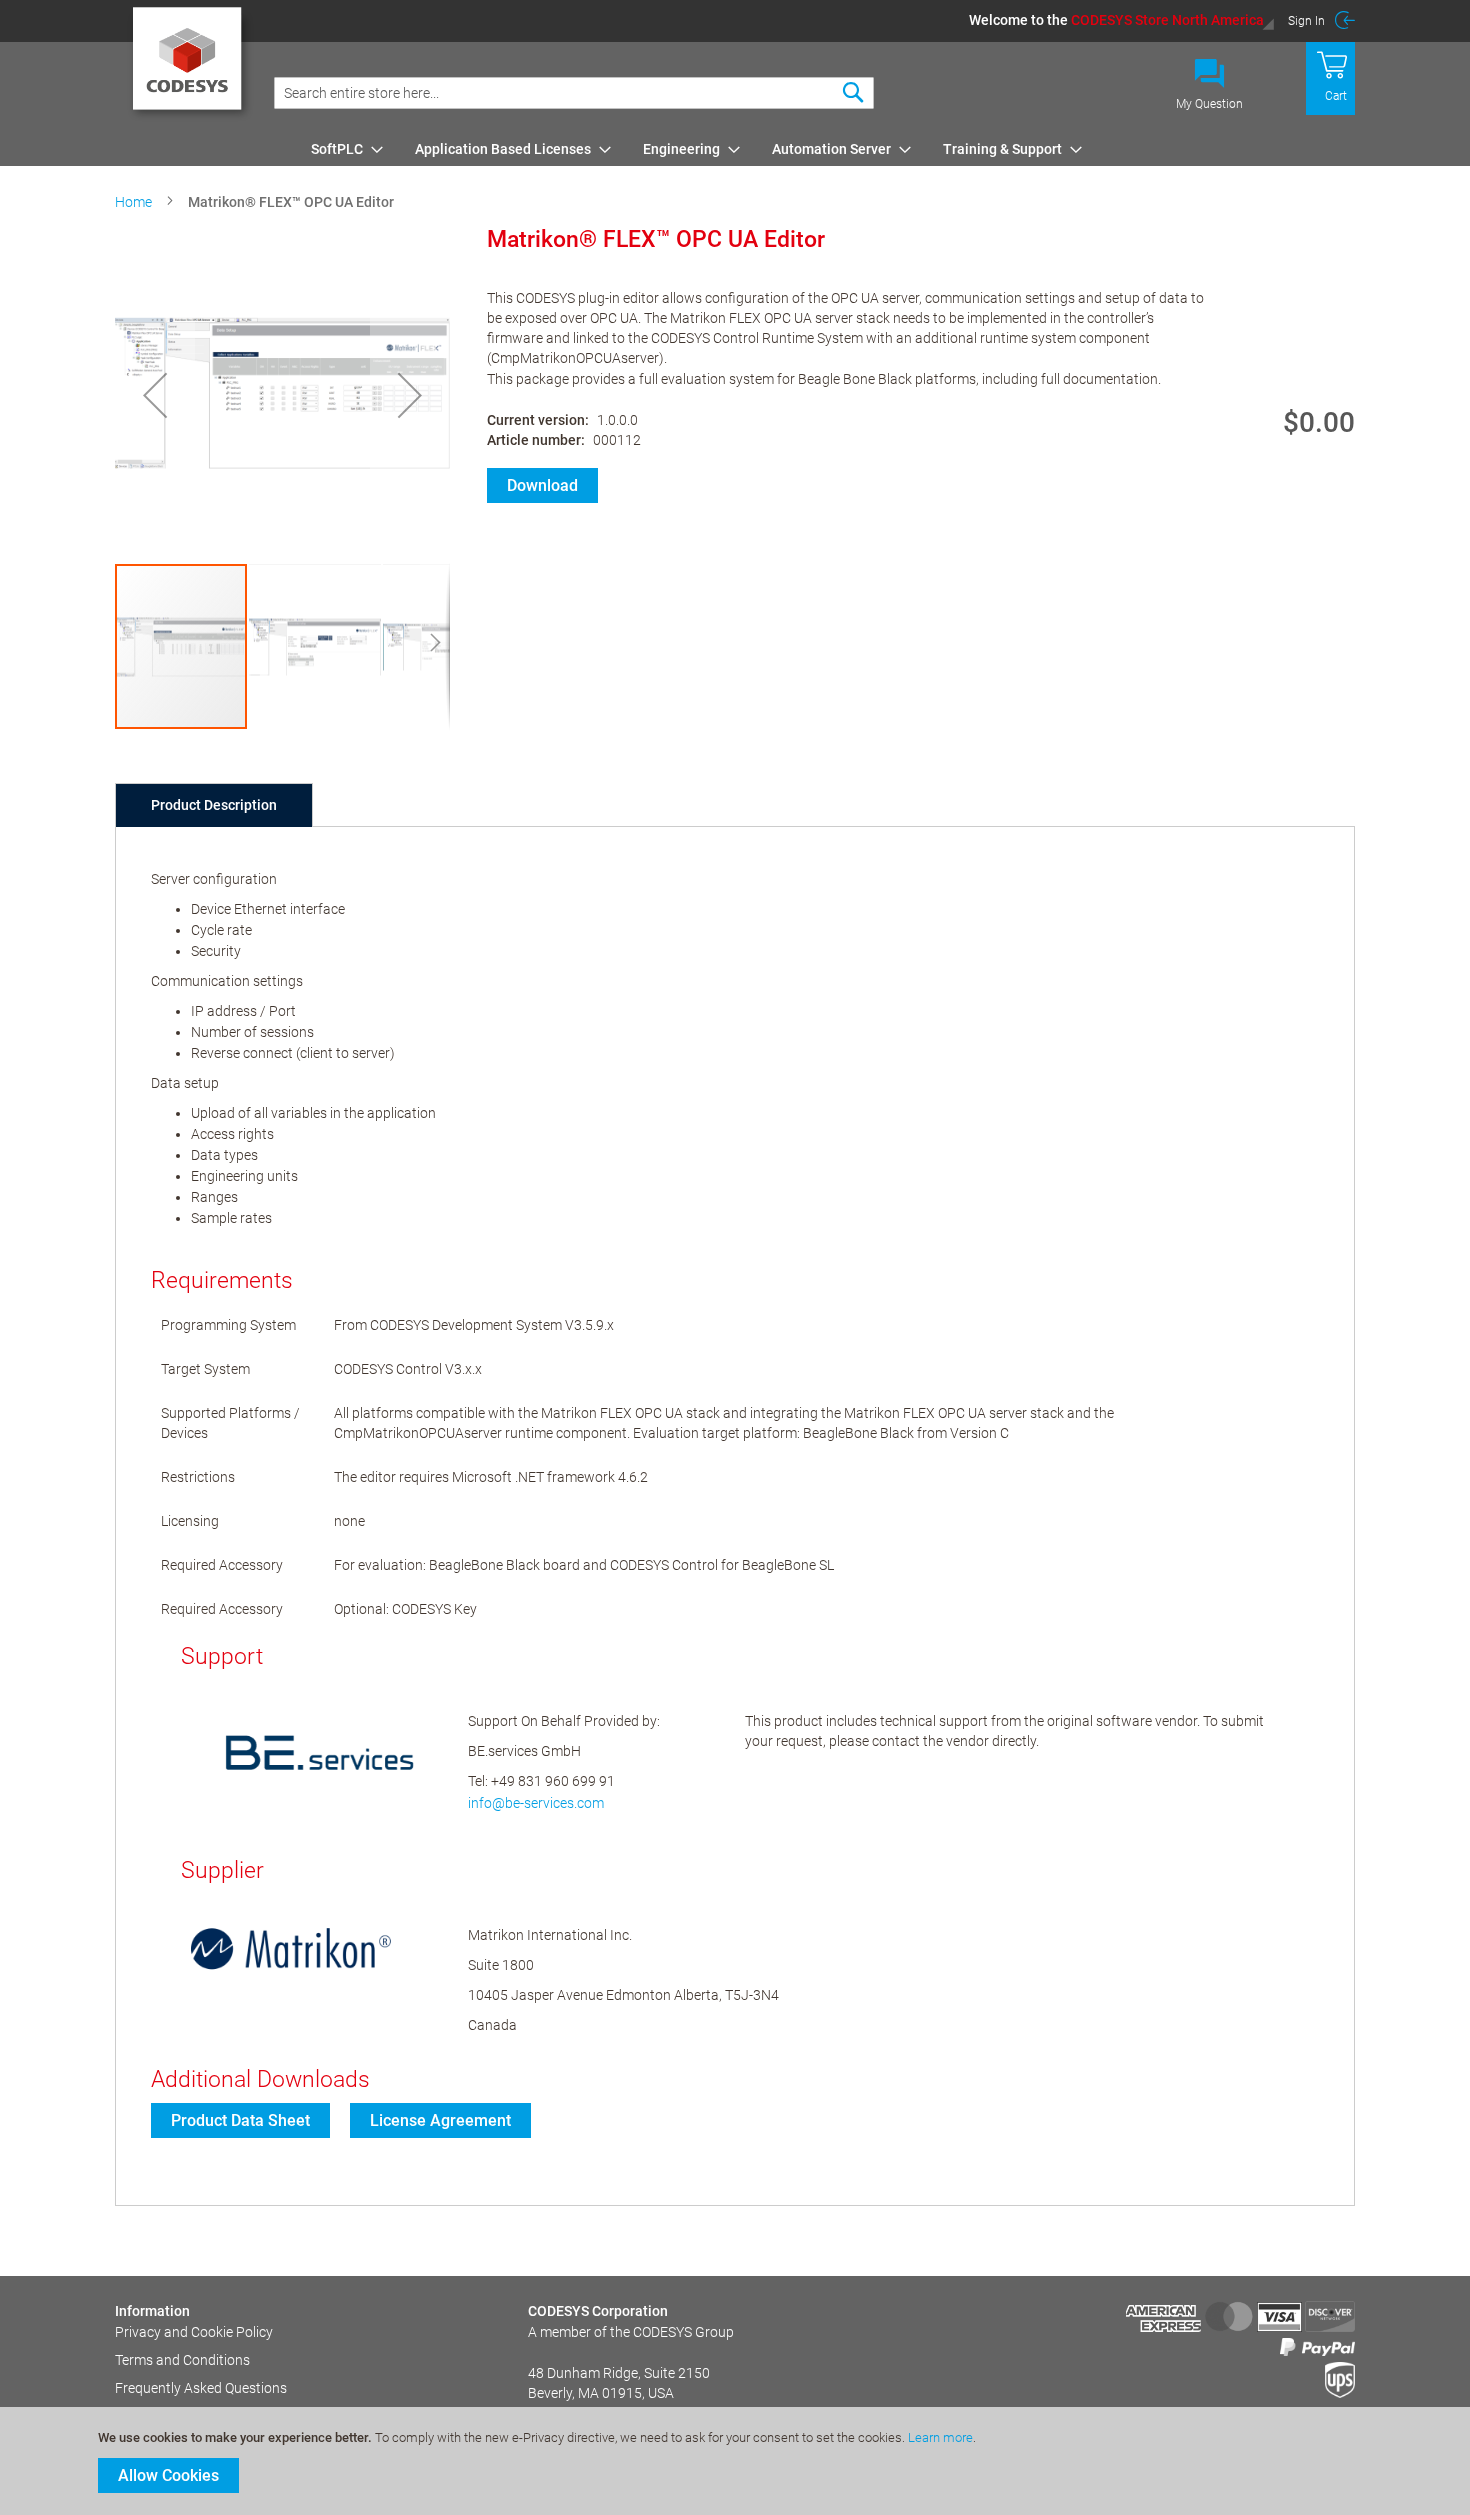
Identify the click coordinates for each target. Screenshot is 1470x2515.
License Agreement (440, 2120)
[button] (1122, 20)
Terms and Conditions (182, 2360)
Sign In (1306, 21)
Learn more (940, 2437)
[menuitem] (341, 149)
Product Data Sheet (240, 2120)
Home (133, 202)
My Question (1209, 104)
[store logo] (190, 65)
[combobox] (574, 93)
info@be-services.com (536, 1803)
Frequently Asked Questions (201, 2388)
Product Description (214, 805)
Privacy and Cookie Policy (194, 2332)
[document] (738, 2461)
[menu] (829, 149)
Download (542, 485)
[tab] (214, 805)
